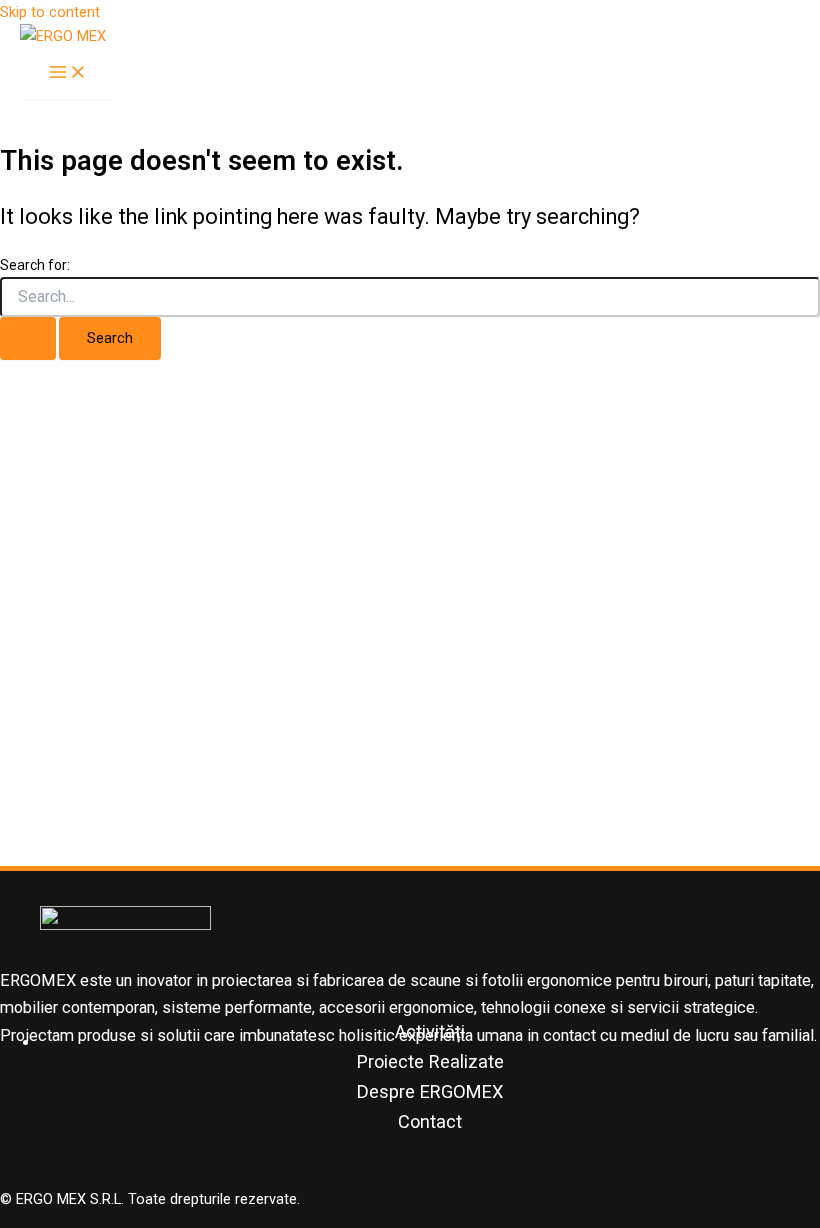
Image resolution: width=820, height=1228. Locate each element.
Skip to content (50, 12)
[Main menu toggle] (68, 73)
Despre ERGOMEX (430, 1091)
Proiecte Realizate (430, 1061)
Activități (430, 1031)
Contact (430, 1121)
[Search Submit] (28, 338)
